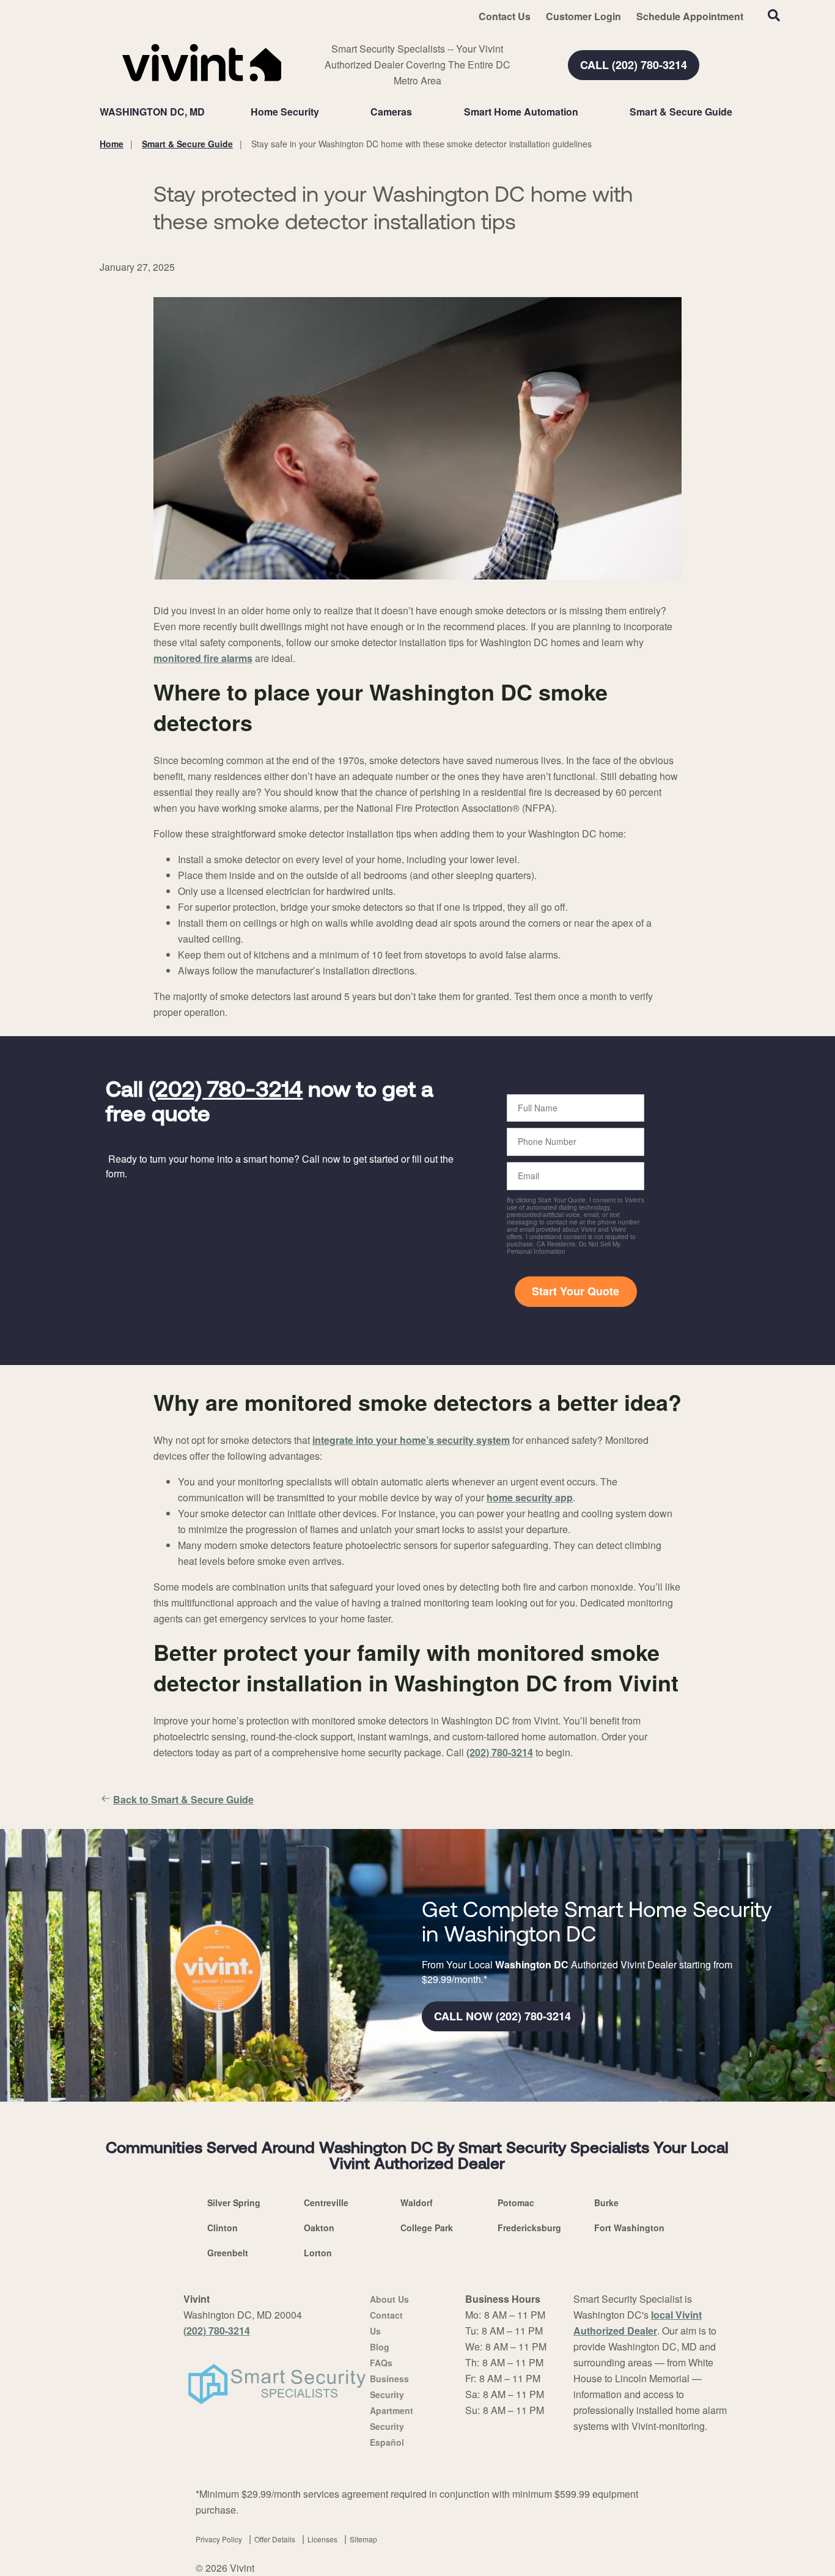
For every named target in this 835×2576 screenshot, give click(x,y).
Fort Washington (629, 2228)
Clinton (223, 2228)
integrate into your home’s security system (411, 1440)
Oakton (319, 2228)
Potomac (516, 2202)
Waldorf (417, 2202)
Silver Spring (234, 2202)
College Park (427, 2228)
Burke (606, 2202)
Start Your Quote (576, 1291)
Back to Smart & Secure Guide (183, 1799)
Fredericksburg (529, 2228)
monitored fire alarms (203, 658)
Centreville (326, 2202)
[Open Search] (774, 15)
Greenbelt (228, 2253)
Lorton (318, 2253)
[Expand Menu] (325, 112)
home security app (530, 1497)
